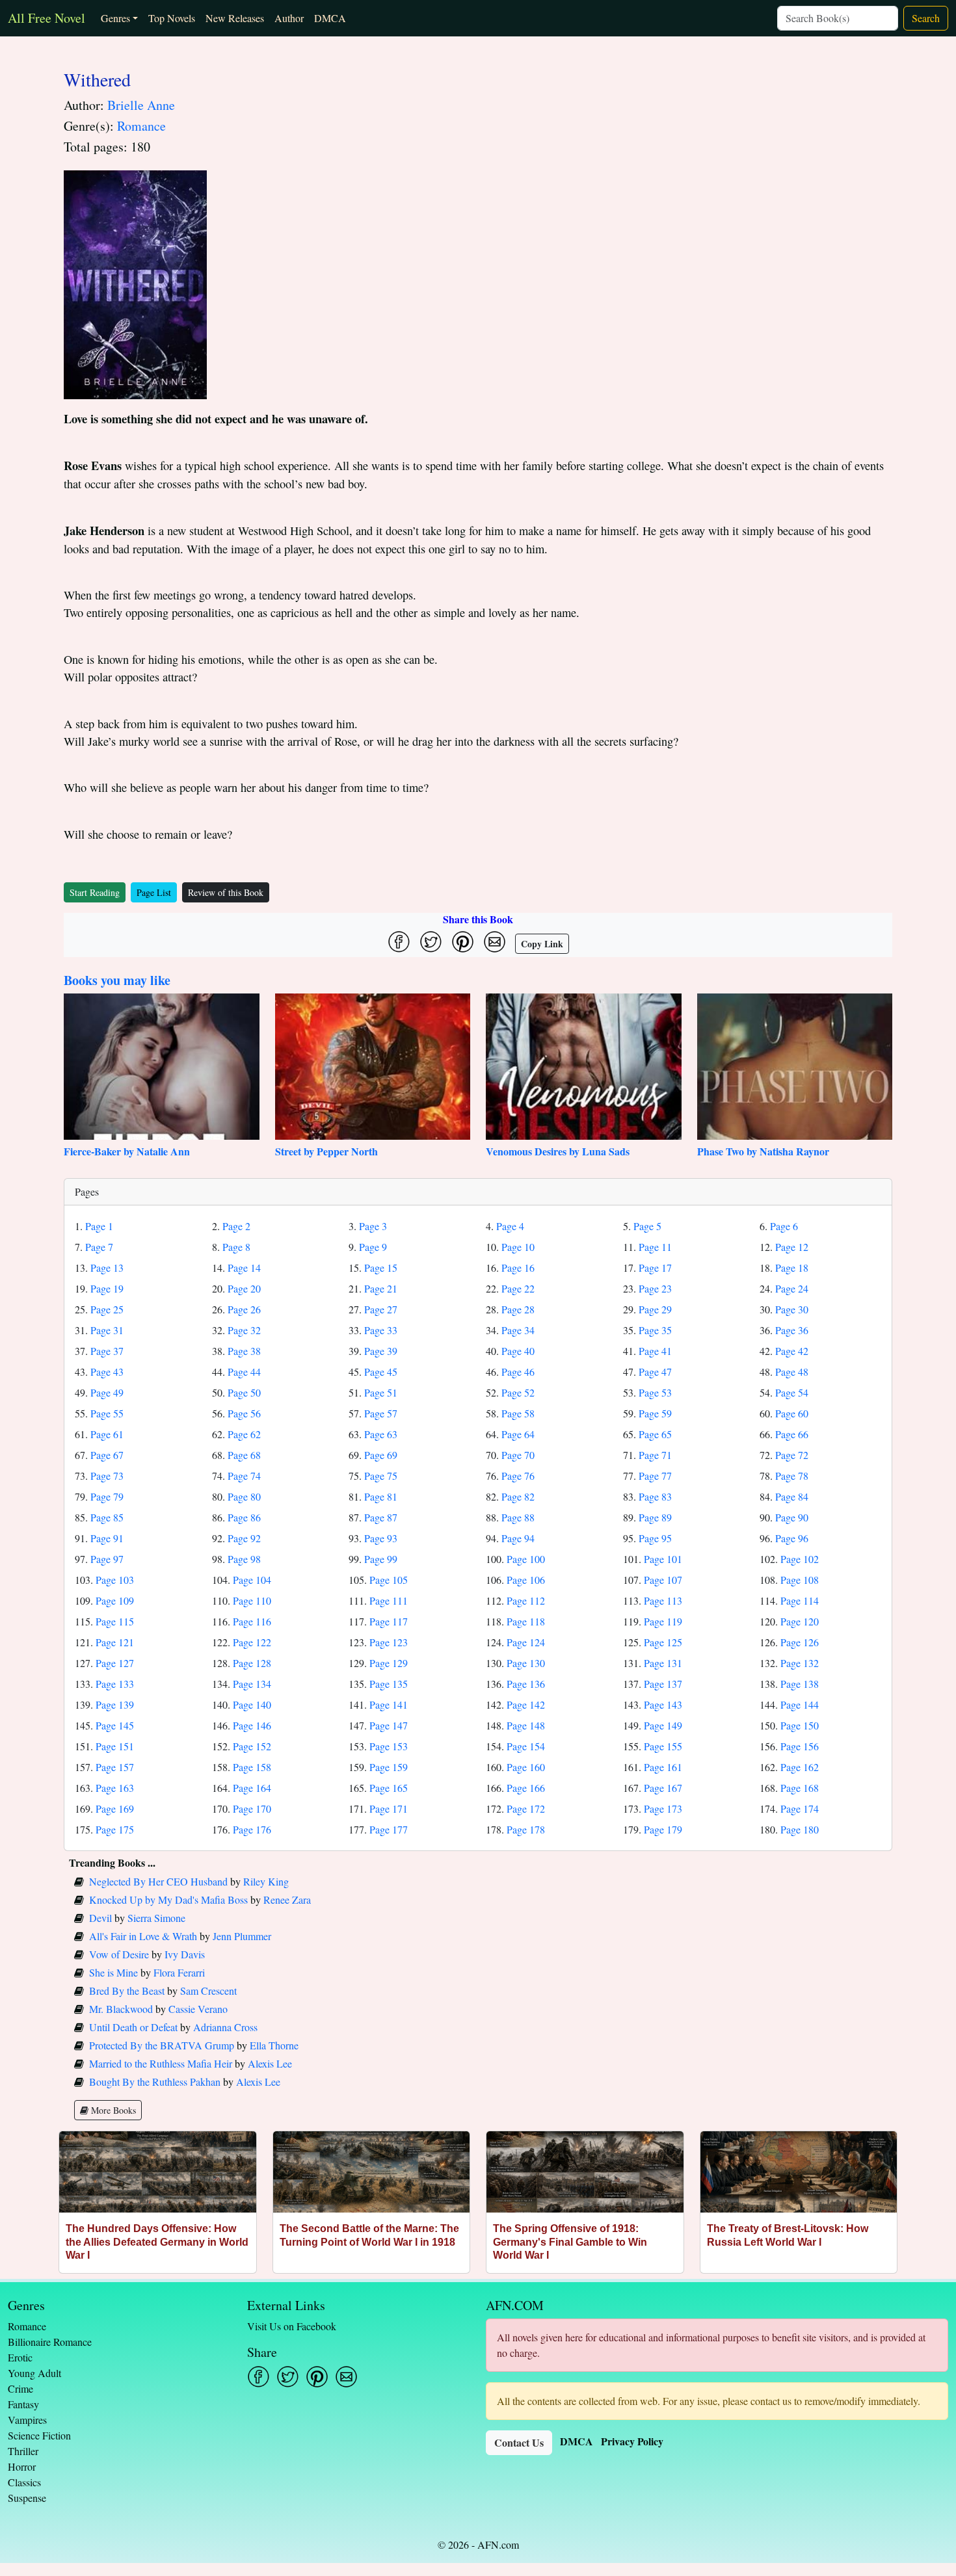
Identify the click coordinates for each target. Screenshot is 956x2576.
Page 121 (115, 1642)
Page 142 (526, 1704)
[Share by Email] (495, 942)
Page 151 (115, 1746)
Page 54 (792, 1392)
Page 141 (389, 1704)
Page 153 (389, 1746)
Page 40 (518, 1351)
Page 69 (381, 1455)
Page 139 (115, 1704)
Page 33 (381, 1330)
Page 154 (526, 1746)
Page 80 (244, 1496)
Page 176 (252, 1829)
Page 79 (107, 1496)
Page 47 (655, 1372)
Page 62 (244, 1434)
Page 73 (107, 1476)
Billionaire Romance (50, 2342)
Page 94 (518, 1538)
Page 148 (526, 1725)
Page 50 (244, 1392)
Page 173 (663, 1808)
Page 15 (381, 1268)
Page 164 (252, 1788)
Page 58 (518, 1413)
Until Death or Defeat (133, 2027)
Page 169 (115, 1808)
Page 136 (526, 1684)
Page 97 (107, 1559)
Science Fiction (39, 2435)
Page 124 (526, 1642)
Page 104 (252, 1580)
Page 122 (252, 1642)
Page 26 (244, 1309)
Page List (154, 892)
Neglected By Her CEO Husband (158, 1881)
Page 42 (792, 1351)
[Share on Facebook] (399, 942)
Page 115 (115, 1621)
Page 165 (389, 1788)
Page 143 (663, 1704)
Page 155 (663, 1746)
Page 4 (510, 1226)
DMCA (330, 18)
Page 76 (518, 1476)
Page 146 (252, 1725)
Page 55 (107, 1413)
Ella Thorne (274, 2045)
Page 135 (389, 1684)
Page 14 (244, 1268)
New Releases (235, 18)
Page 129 (389, 1663)
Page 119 (663, 1621)
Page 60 (792, 1413)
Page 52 (518, 1392)
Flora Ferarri (179, 1972)
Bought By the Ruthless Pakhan (155, 2082)
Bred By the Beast (127, 1991)
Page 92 (244, 1538)
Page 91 (107, 1538)
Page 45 (381, 1372)
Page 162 (800, 1767)
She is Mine (113, 1972)
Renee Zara (287, 1899)
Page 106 (526, 1580)
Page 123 (389, 1642)
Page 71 (655, 1455)
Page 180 (800, 1829)
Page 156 (800, 1746)
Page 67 (107, 1455)
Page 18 (792, 1268)
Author (289, 18)
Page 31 (107, 1330)
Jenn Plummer (242, 1936)
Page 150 (800, 1725)
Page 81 (381, 1496)
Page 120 (800, 1621)
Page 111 (389, 1600)
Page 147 (389, 1725)
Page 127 (115, 1663)
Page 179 (663, 1829)
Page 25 (107, 1309)
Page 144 (800, 1704)
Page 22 (518, 1288)
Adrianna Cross (225, 2027)
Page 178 (526, 1829)
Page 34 (518, 1330)
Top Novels (172, 18)
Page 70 (518, 1455)
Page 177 (389, 1829)
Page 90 (792, 1517)
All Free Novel (46, 18)
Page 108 (800, 1580)
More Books (112, 2110)
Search (926, 18)
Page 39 (381, 1351)
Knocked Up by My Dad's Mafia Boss (168, 1899)
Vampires (27, 2420)
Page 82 (518, 1496)
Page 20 (244, 1288)
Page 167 (663, 1788)
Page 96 (792, 1538)
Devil (100, 1918)
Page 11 (655, 1247)
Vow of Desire (119, 1954)
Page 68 (244, 1455)
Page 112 (526, 1600)
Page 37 (107, 1351)
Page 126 (800, 1642)
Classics (24, 2482)
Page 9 (373, 1247)
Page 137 (663, 1684)
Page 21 (381, 1288)
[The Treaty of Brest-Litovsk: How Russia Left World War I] (799, 2172)
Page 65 (655, 1434)
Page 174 (800, 1808)
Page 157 (115, 1767)
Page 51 (381, 1392)
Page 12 (792, 1247)
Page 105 (389, 1580)
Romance (141, 126)
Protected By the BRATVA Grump (162, 2045)
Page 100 (526, 1559)
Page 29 (655, 1309)
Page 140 (252, 1704)
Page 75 (381, 1476)
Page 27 (381, 1309)
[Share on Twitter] (431, 942)
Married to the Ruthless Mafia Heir (161, 2063)
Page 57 (381, 1413)
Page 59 (655, 1413)
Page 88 (518, 1517)
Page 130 (526, 1663)
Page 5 (647, 1226)
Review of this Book (226, 892)
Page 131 (663, 1663)
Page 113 (663, 1600)
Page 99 (381, 1559)
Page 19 (107, 1288)
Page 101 (663, 1559)
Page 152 (252, 1746)
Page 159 (389, 1767)
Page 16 (518, 1268)
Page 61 (107, 1434)
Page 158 (252, 1767)
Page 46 (518, 1372)
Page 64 (518, 1434)
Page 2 (236, 1226)
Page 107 (663, 1580)
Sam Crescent (208, 1991)
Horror (22, 2466)
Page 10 (518, 1247)
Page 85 (107, 1517)
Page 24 (792, 1288)
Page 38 (244, 1351)
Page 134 (252, 1684)
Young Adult (34, 2373)
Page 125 (663, 1642)
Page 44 (244, 1372)
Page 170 (252, 1808)
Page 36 (792, 1330)
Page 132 (800, 1663)
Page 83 (655, 1496)
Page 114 (800, 1600)
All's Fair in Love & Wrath (143, 1936)
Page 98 (244, 1559)
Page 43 (107, 1372)
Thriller (23, 2451)
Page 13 (107, 1268)
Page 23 (655, 1288)
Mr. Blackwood (121, 2009)
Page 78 (792, 1476)
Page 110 (252, 1600)
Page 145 (115, 1725)
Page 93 (381, 1538)
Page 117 (389, 1621)
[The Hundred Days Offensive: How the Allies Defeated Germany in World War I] (158, 2172)
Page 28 (518, 1309)
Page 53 (655, 1392)
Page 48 (792, 1372)
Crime (20, 2388)
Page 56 (244, 1413)
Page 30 (792, 1309)
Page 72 (792, 1455)
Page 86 (244, 1517)
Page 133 (115, 1684)
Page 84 (792, 1496)
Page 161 (663, 1767)
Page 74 (244, 1476)
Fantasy (23, 2404)
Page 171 (389, 1808)
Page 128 (252, 1663)
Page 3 (373, 1226)
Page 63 (381, 1434)
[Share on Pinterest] (463, 942)
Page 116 (252, 1621)
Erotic (20, 2357)
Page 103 (115, 1580)
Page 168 (800, 1788)
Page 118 (526, 1621)
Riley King (266, 1881)
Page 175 (115, 1829)
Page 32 (244, 1330)
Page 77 (655, 1476)
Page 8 (236, 1247)
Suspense (27, 2498)
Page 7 (99, 1247)
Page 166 (526, 1788)
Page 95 (655, 1538)
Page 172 (526, 1808)
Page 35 (655, 1330)
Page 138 (800, 1684)
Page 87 (381, 1517)
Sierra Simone (156, 1918)
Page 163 (115, 1788)
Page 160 (526, 1767)
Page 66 (792, 1434)
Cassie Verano (198, 2009)
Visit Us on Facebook (292, 2326)
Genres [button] (115, 18)
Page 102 (800, 1559)
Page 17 (655, 1268)
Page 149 (663, 1725)
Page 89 (655, 1517)
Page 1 (99, 1226)
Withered (97, 79)
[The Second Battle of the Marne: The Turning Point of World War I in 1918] (372, 2172)
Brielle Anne (141, 105)
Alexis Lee (270, 2063)
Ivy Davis (185, 1954)
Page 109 (115, 1600)
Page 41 (655, 1351)
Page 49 (107, 1392)
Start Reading (95, 892)
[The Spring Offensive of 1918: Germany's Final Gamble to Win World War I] (585, 2172)
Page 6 (784, 1226)
